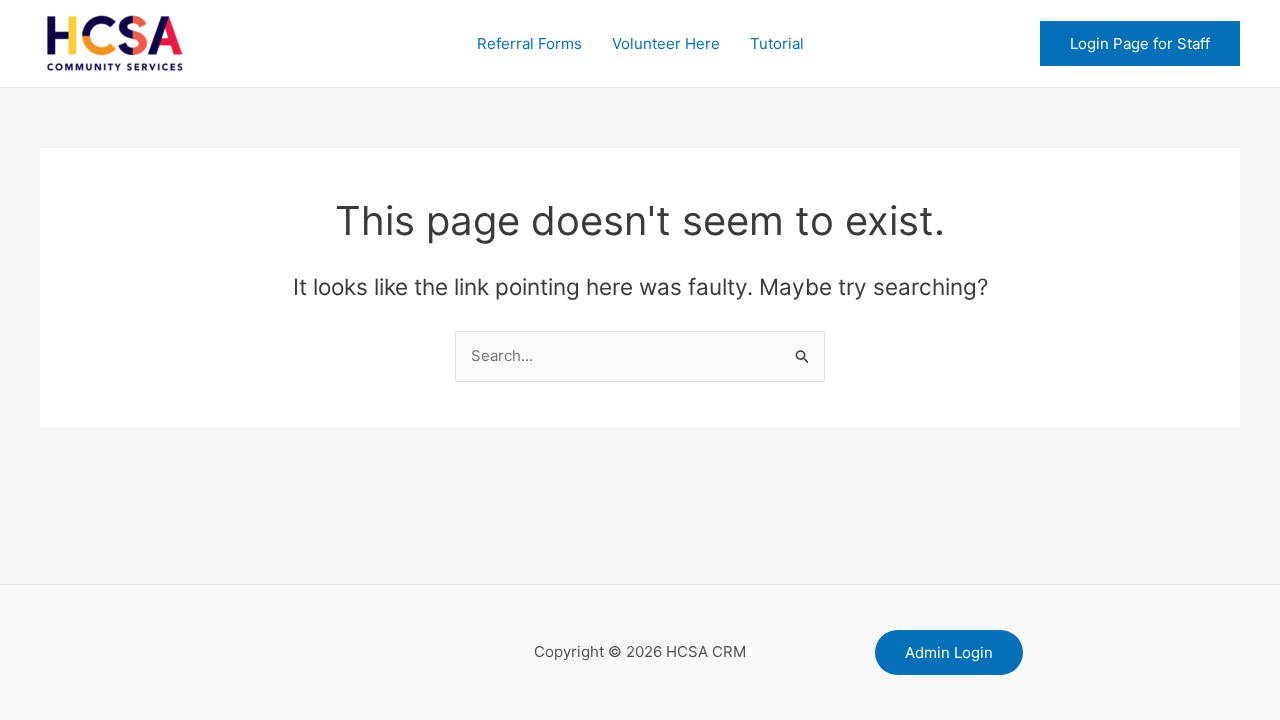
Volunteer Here (666, 43)
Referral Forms (529, 43)
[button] (1140, 43)
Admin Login (949, 652)
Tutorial (777, 43)
